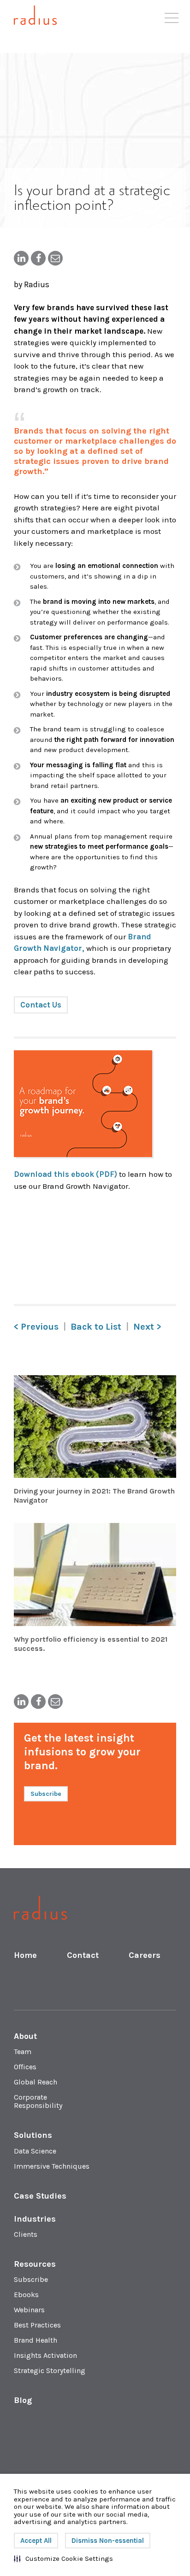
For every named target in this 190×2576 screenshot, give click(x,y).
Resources (35, 2264)
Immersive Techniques (52, 2166)
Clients (26, 2234)
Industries (35, 2219)
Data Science (35, 2151)
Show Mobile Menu (172, 21)
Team (23, 2052)
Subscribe (31, 2279)
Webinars (29, 2310)
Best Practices (37, 2325)
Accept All (36, 2541)
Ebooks (26, 2295)
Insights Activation (45, 2355)
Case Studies (40, 2196)
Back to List (96, 1327)
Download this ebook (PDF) (66, 1174)
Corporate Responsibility (38, 2101)
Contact (83, 1955)
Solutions (33, 2135)
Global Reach (36, 2082)
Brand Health (36, 2340)
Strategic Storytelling (50, 2370)
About (25, 2036)
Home (25, 1955)
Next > (147, 1327)
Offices (25, 2067)
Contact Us (41, 1005)
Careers (145, 1955)
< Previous (36, 1327)
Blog (23, 2400)
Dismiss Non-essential (108, 2541)
